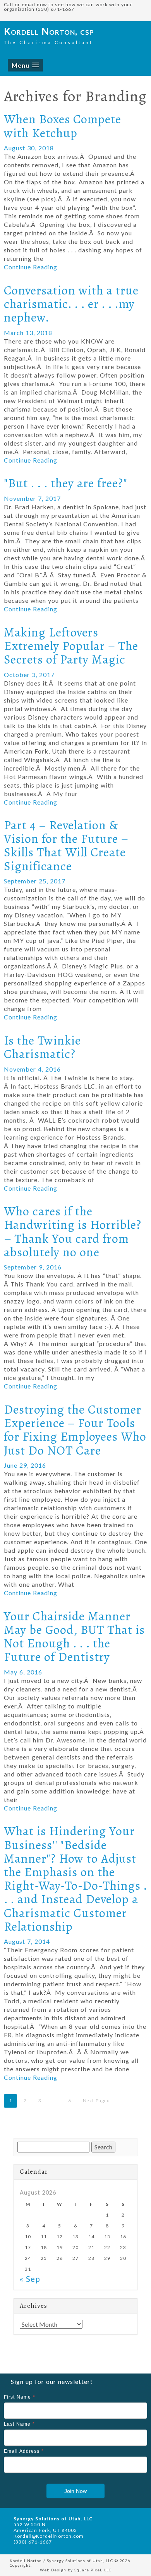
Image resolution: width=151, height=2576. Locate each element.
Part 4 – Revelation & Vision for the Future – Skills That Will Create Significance (66, 846)
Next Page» (96, 2100)
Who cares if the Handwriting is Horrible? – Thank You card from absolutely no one (73, 1232)
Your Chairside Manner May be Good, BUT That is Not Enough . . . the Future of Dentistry (74, 1637)
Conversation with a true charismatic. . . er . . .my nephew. (71, 304)
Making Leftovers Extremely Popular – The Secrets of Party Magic (71, 646)
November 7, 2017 (32, 498)
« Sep (30, 2279)
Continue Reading (31, 267)
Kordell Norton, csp (49, 31)
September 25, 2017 (35, 881)
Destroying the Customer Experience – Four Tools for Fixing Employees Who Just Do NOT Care (75, 1430)
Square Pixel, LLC (93, 2570)
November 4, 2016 (32, 1069)
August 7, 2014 (27, 1941)
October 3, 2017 (29, 675)
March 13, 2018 (28, 333)
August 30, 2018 (29, 148)
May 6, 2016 (23, 1672)
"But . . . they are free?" (66, 483)
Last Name (19, 2424)
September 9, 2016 (33, 1267)
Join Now (75, 2491)
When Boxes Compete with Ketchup (63, 126)
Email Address (24, 2451)
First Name (20, 2397)
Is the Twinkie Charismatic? (42, 1047)
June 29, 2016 (25, 1465)
